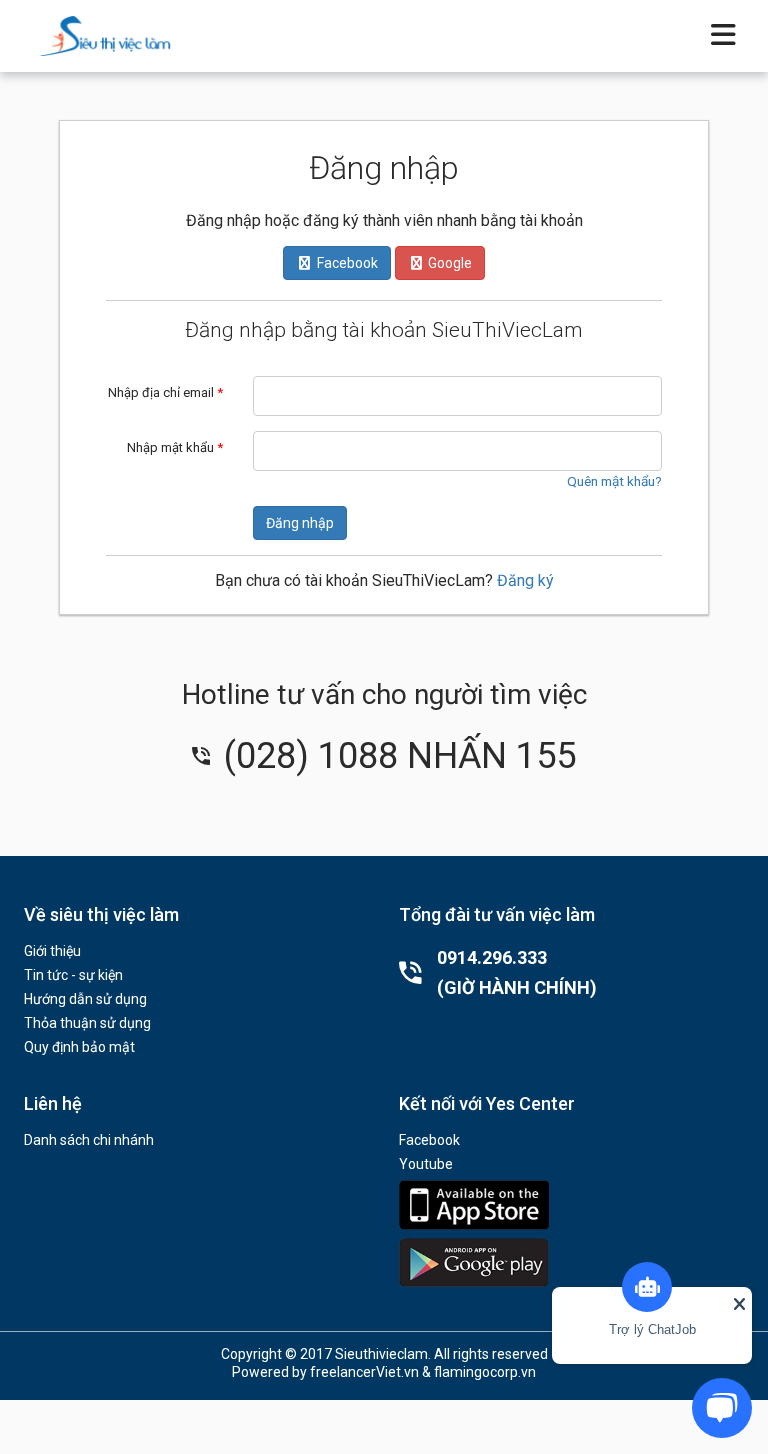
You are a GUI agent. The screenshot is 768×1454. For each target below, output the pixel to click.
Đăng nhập (300, 523)
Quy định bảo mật (79, 1047)
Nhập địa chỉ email (165, 392)
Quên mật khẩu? (614, 481)
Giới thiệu (52, 951)
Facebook (429, 1140)
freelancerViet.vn (364, 1372)
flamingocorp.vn (485, 1372)
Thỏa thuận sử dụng (87, 1023)
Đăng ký (525, 580)
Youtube (426, 1164)
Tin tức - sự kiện (73, 975)
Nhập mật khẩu (175, 447)
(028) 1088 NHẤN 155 (395, 756)
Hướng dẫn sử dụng (85, 999)
